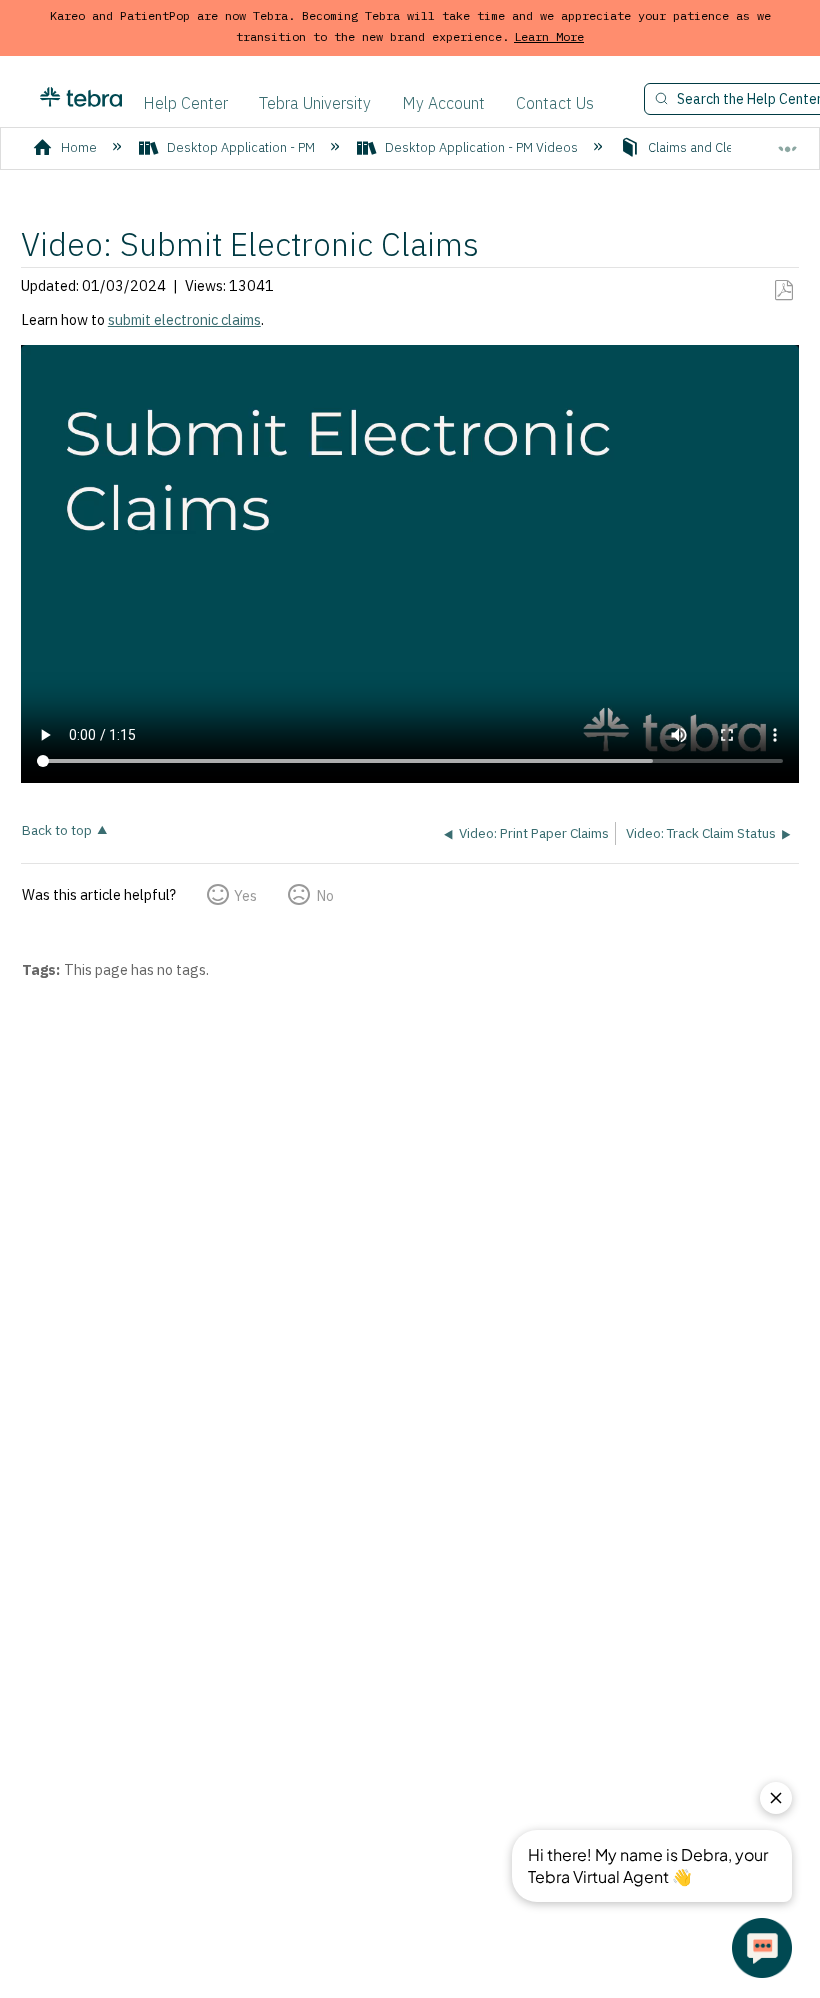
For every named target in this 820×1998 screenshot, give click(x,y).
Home (79, 147)
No (324, 895)
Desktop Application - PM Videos (481, 147)
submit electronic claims (184, 319)
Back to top (57, 829)
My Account (443, 103)
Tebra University (315, 103)
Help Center (185, 103)
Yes (245, 895)
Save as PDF (783, 290)
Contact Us (555, 103)
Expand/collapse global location (788, 140)
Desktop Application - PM (241, 147)
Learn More (549, 36)
